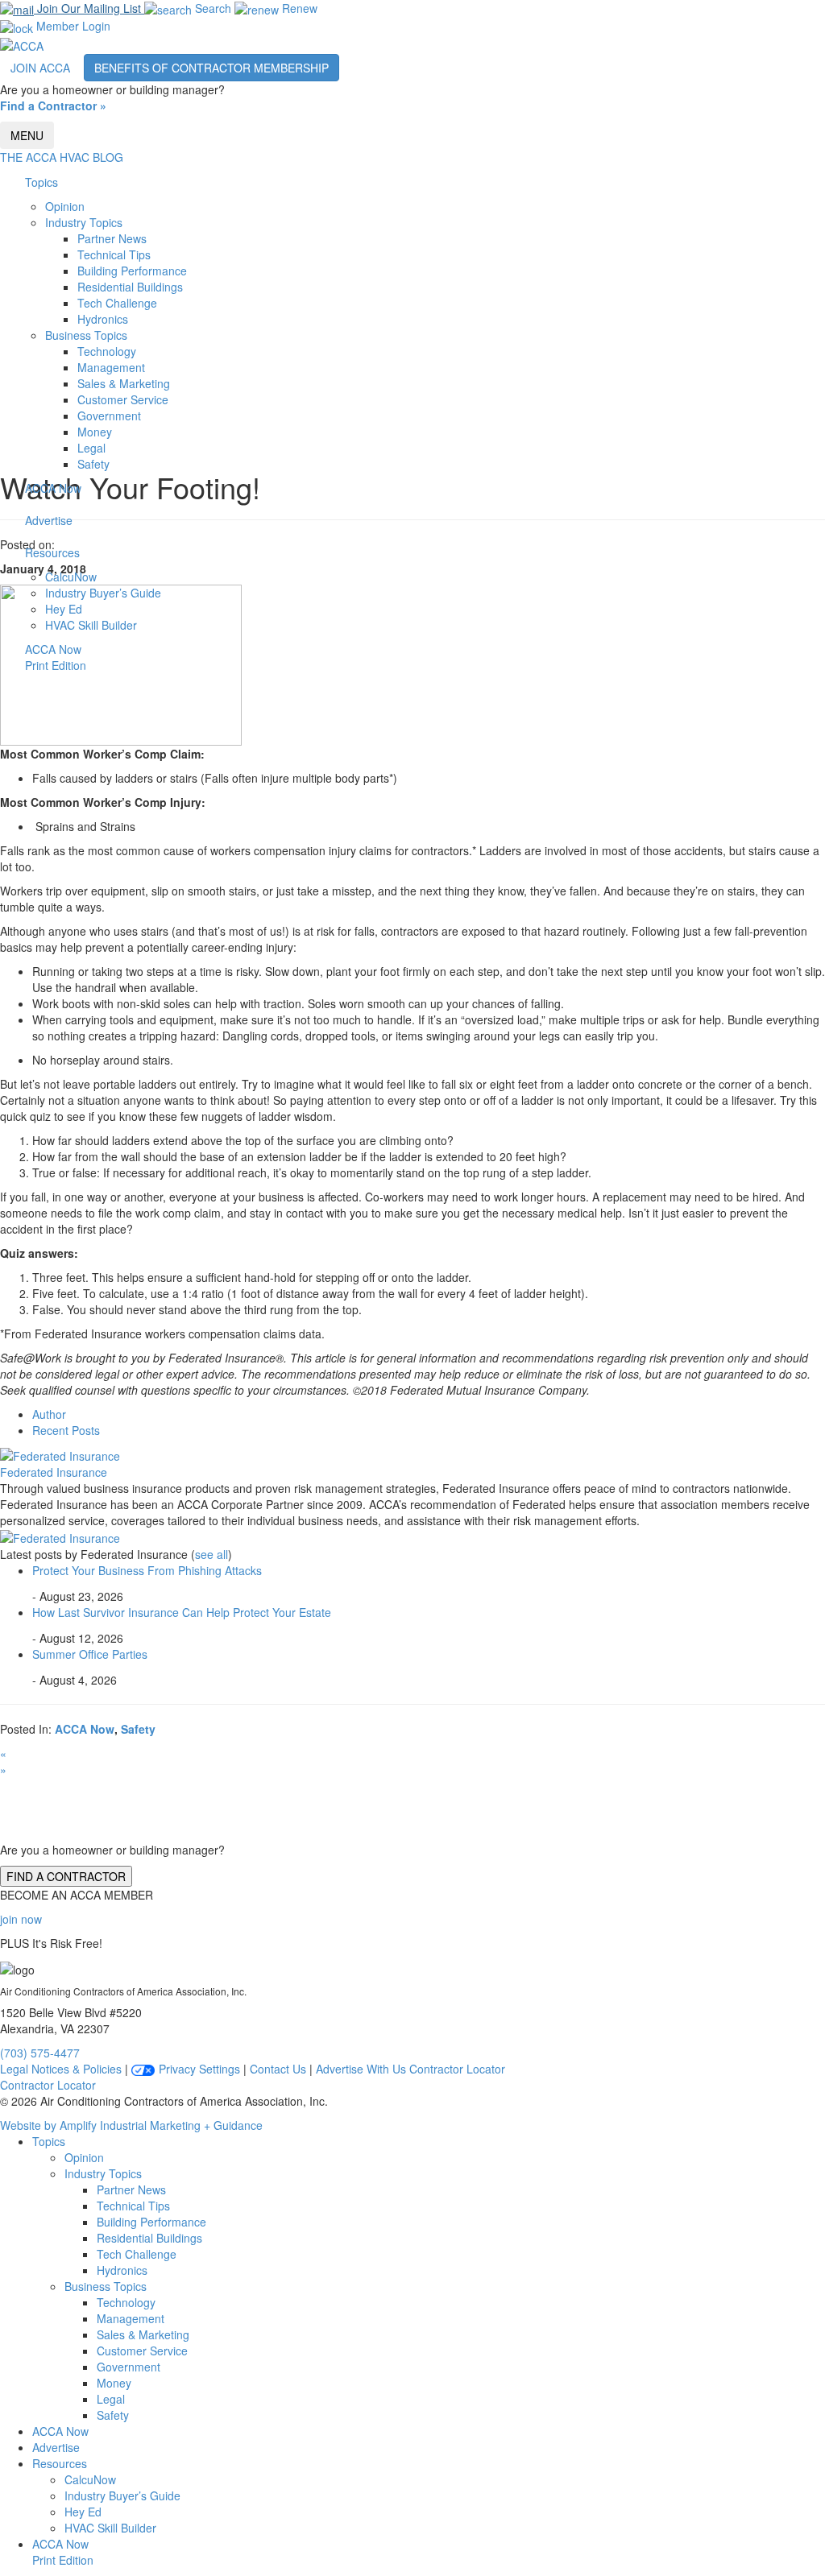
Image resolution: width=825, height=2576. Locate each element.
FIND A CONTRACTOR (66, 1876)
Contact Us (278, 2069)
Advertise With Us (361, 2069)
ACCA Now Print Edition (56, 657)
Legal (91, 448)
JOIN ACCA (40, 68)
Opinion (65, 206)
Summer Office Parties (90, 1654)
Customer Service (123, 399)
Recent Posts (66, 1430)
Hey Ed (64, 609)
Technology (107, 351)
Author (49, 1414)
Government (109, 416)
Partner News (112, 238)
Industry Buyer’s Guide (103, 593)
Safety (93, 464)
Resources (52, 552)
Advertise (49, 520)
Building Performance (132, 271)
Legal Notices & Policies (61, 2069)
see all (211, 1554)
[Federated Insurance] (60, 1454)
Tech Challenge (117, 303)
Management (111, 367)
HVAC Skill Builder (91, 625)
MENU (27, 135)
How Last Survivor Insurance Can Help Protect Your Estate (182, 1612)
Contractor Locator (457, 2069)
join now (21, 1919)
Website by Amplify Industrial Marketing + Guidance (131, 2125)
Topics (41, 182)
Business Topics (86, 335)
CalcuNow (71, 577)
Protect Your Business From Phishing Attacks (147, 1570)
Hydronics (103, 319)
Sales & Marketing (124, 383)
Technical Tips (114, 254)
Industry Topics (84, 222)
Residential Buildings (130, 287)
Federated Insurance (54, 1472)
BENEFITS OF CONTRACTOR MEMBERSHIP (211, 68)
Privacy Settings (198, 2069)
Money (95, 432)
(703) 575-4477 (40, 2053)
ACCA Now (53, 488)
